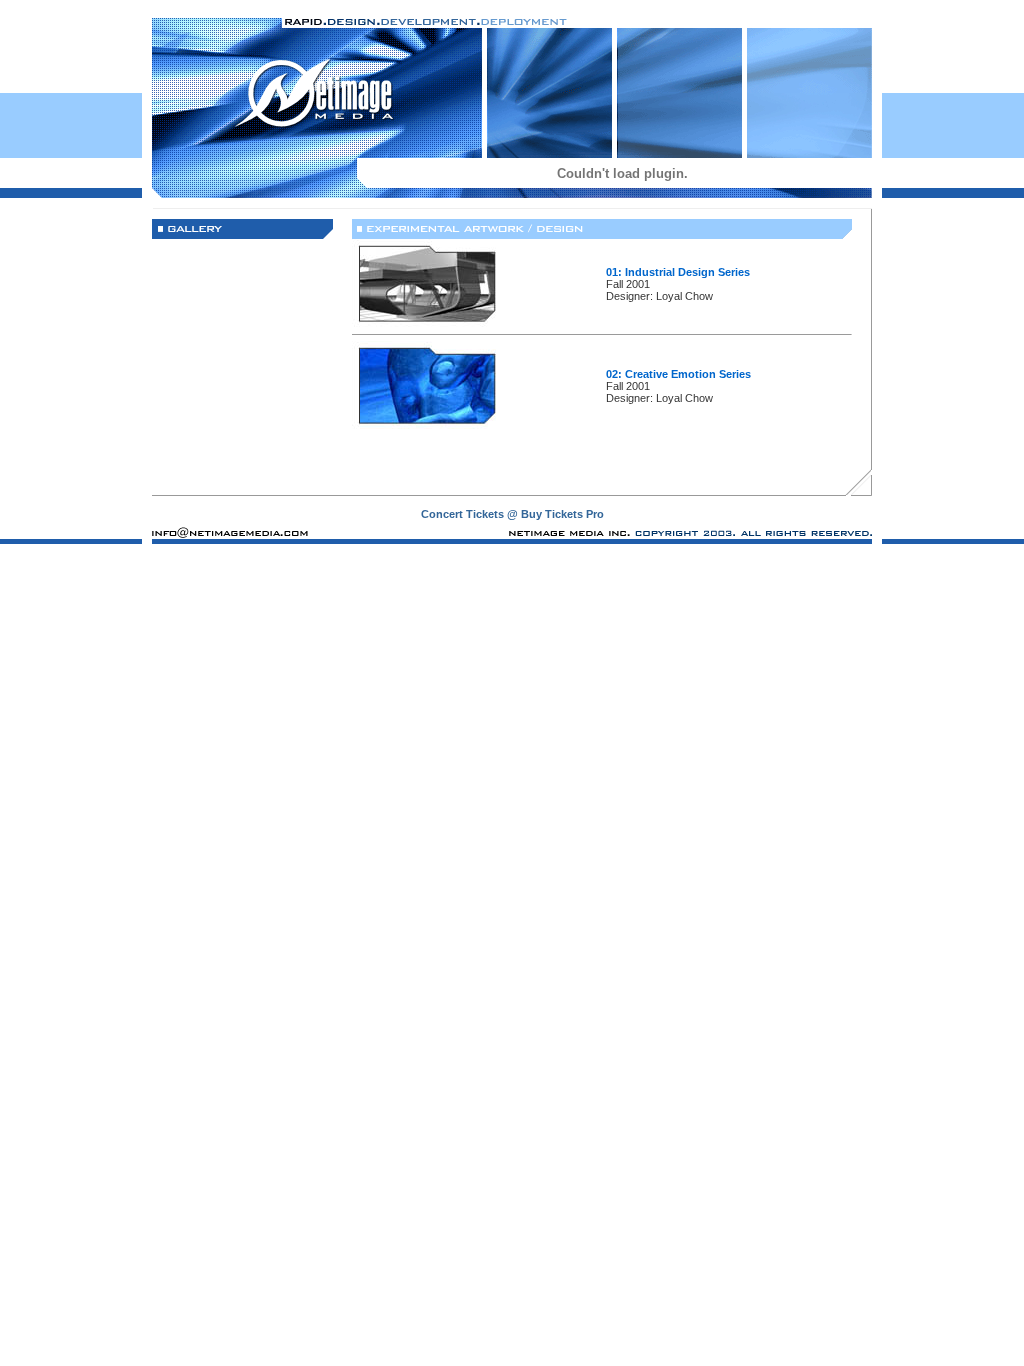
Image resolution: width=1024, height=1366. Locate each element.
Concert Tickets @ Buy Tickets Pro (512, 514)
